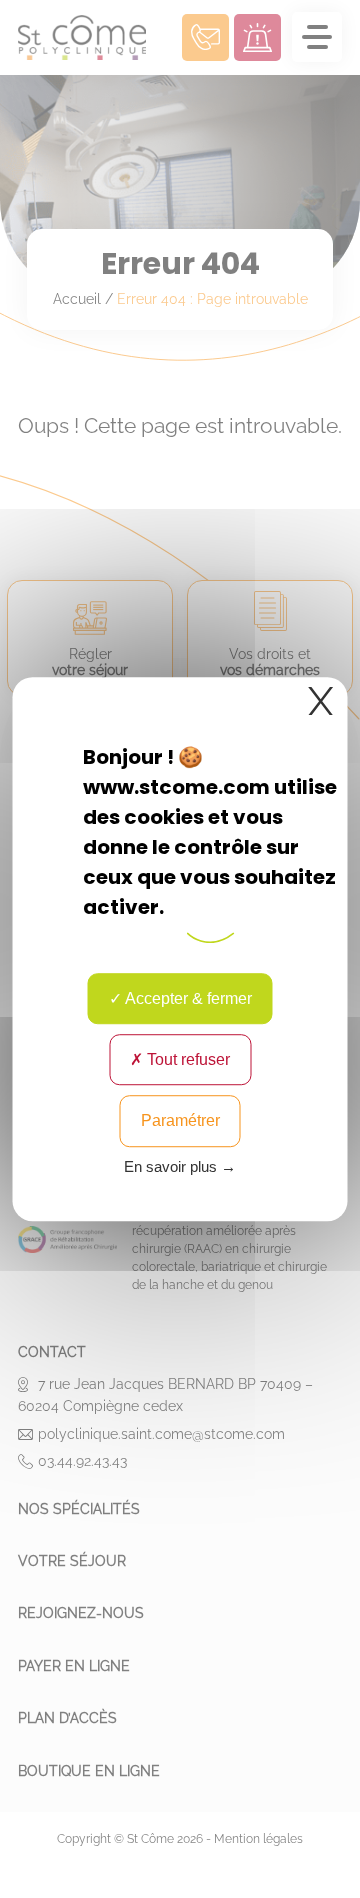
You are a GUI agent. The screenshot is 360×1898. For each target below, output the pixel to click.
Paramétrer (180, 1121)
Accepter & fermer (187, 998)
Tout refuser (186, 1059)
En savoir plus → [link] (180, 1166)
